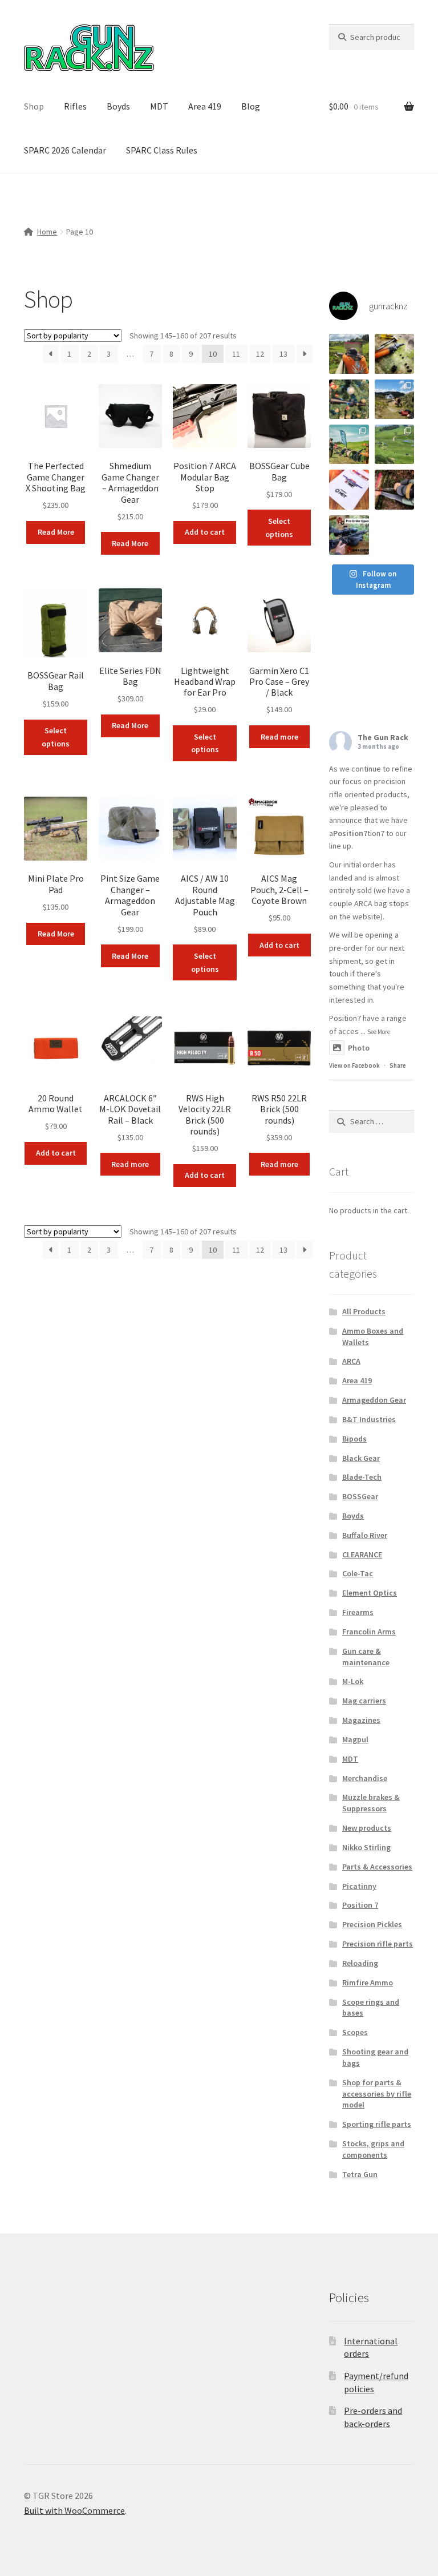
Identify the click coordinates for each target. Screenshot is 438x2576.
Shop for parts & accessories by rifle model (377, 2094)
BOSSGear (360, 1496)
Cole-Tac (358, 1573)
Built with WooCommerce (74, 2510)
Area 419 (205, 106)
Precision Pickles (372, 1924)
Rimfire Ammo (368, 1983)
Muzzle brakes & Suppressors (371, 1803)
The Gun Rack (383, 737)
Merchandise (365, 1778)
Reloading (360, 1963)
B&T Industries (369, 1419)
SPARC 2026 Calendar (65, 150)
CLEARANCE (362, 1555)
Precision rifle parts (378, 1944)
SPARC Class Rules (162, 150)
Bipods (354, 1439)
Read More (56, 532)
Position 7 (360, 1905)
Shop (34, 106)
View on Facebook (354, 1065)
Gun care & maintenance (366, 1657)
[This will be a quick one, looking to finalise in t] (349, 535)
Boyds (118, 106)
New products (367, 1828)
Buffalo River (365, 1535)
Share (398, 1065)
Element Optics (370, 1593)
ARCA (351, 1361)
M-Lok (353, 1681)
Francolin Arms (369, 1632)
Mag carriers (364, 1701)
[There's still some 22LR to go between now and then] (394, 489)
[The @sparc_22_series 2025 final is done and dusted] (349, 444)
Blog (251, 106)
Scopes (355, 2032)
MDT (159, 106)
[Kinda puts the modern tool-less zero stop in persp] (394, 354)
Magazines (361, 1720)
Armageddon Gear (374, 1400)
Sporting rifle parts (377, 2124)
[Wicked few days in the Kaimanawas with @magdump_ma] (394, 399)
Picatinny (359, 1886)
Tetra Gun (360, 2174)
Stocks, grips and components (373, 2149)
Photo (359, 1048)
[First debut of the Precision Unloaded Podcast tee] (349, 354)
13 (283, 354)
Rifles (75, 106)
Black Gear (361, 1458)
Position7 (350, 833)
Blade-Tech (362, 1477)
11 (236, 354)
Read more (279, 737)
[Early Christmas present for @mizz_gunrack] (349, 399)
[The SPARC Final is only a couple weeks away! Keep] (349, 489)
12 (260, 354)
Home (47, 232)
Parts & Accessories (377, 1867)
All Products (364, 1311)
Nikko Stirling (366, 1847)
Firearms (358, 1612)
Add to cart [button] (205, 532)
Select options (279, 528)
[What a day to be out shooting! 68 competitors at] (394, 444)
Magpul (355, 1739)
